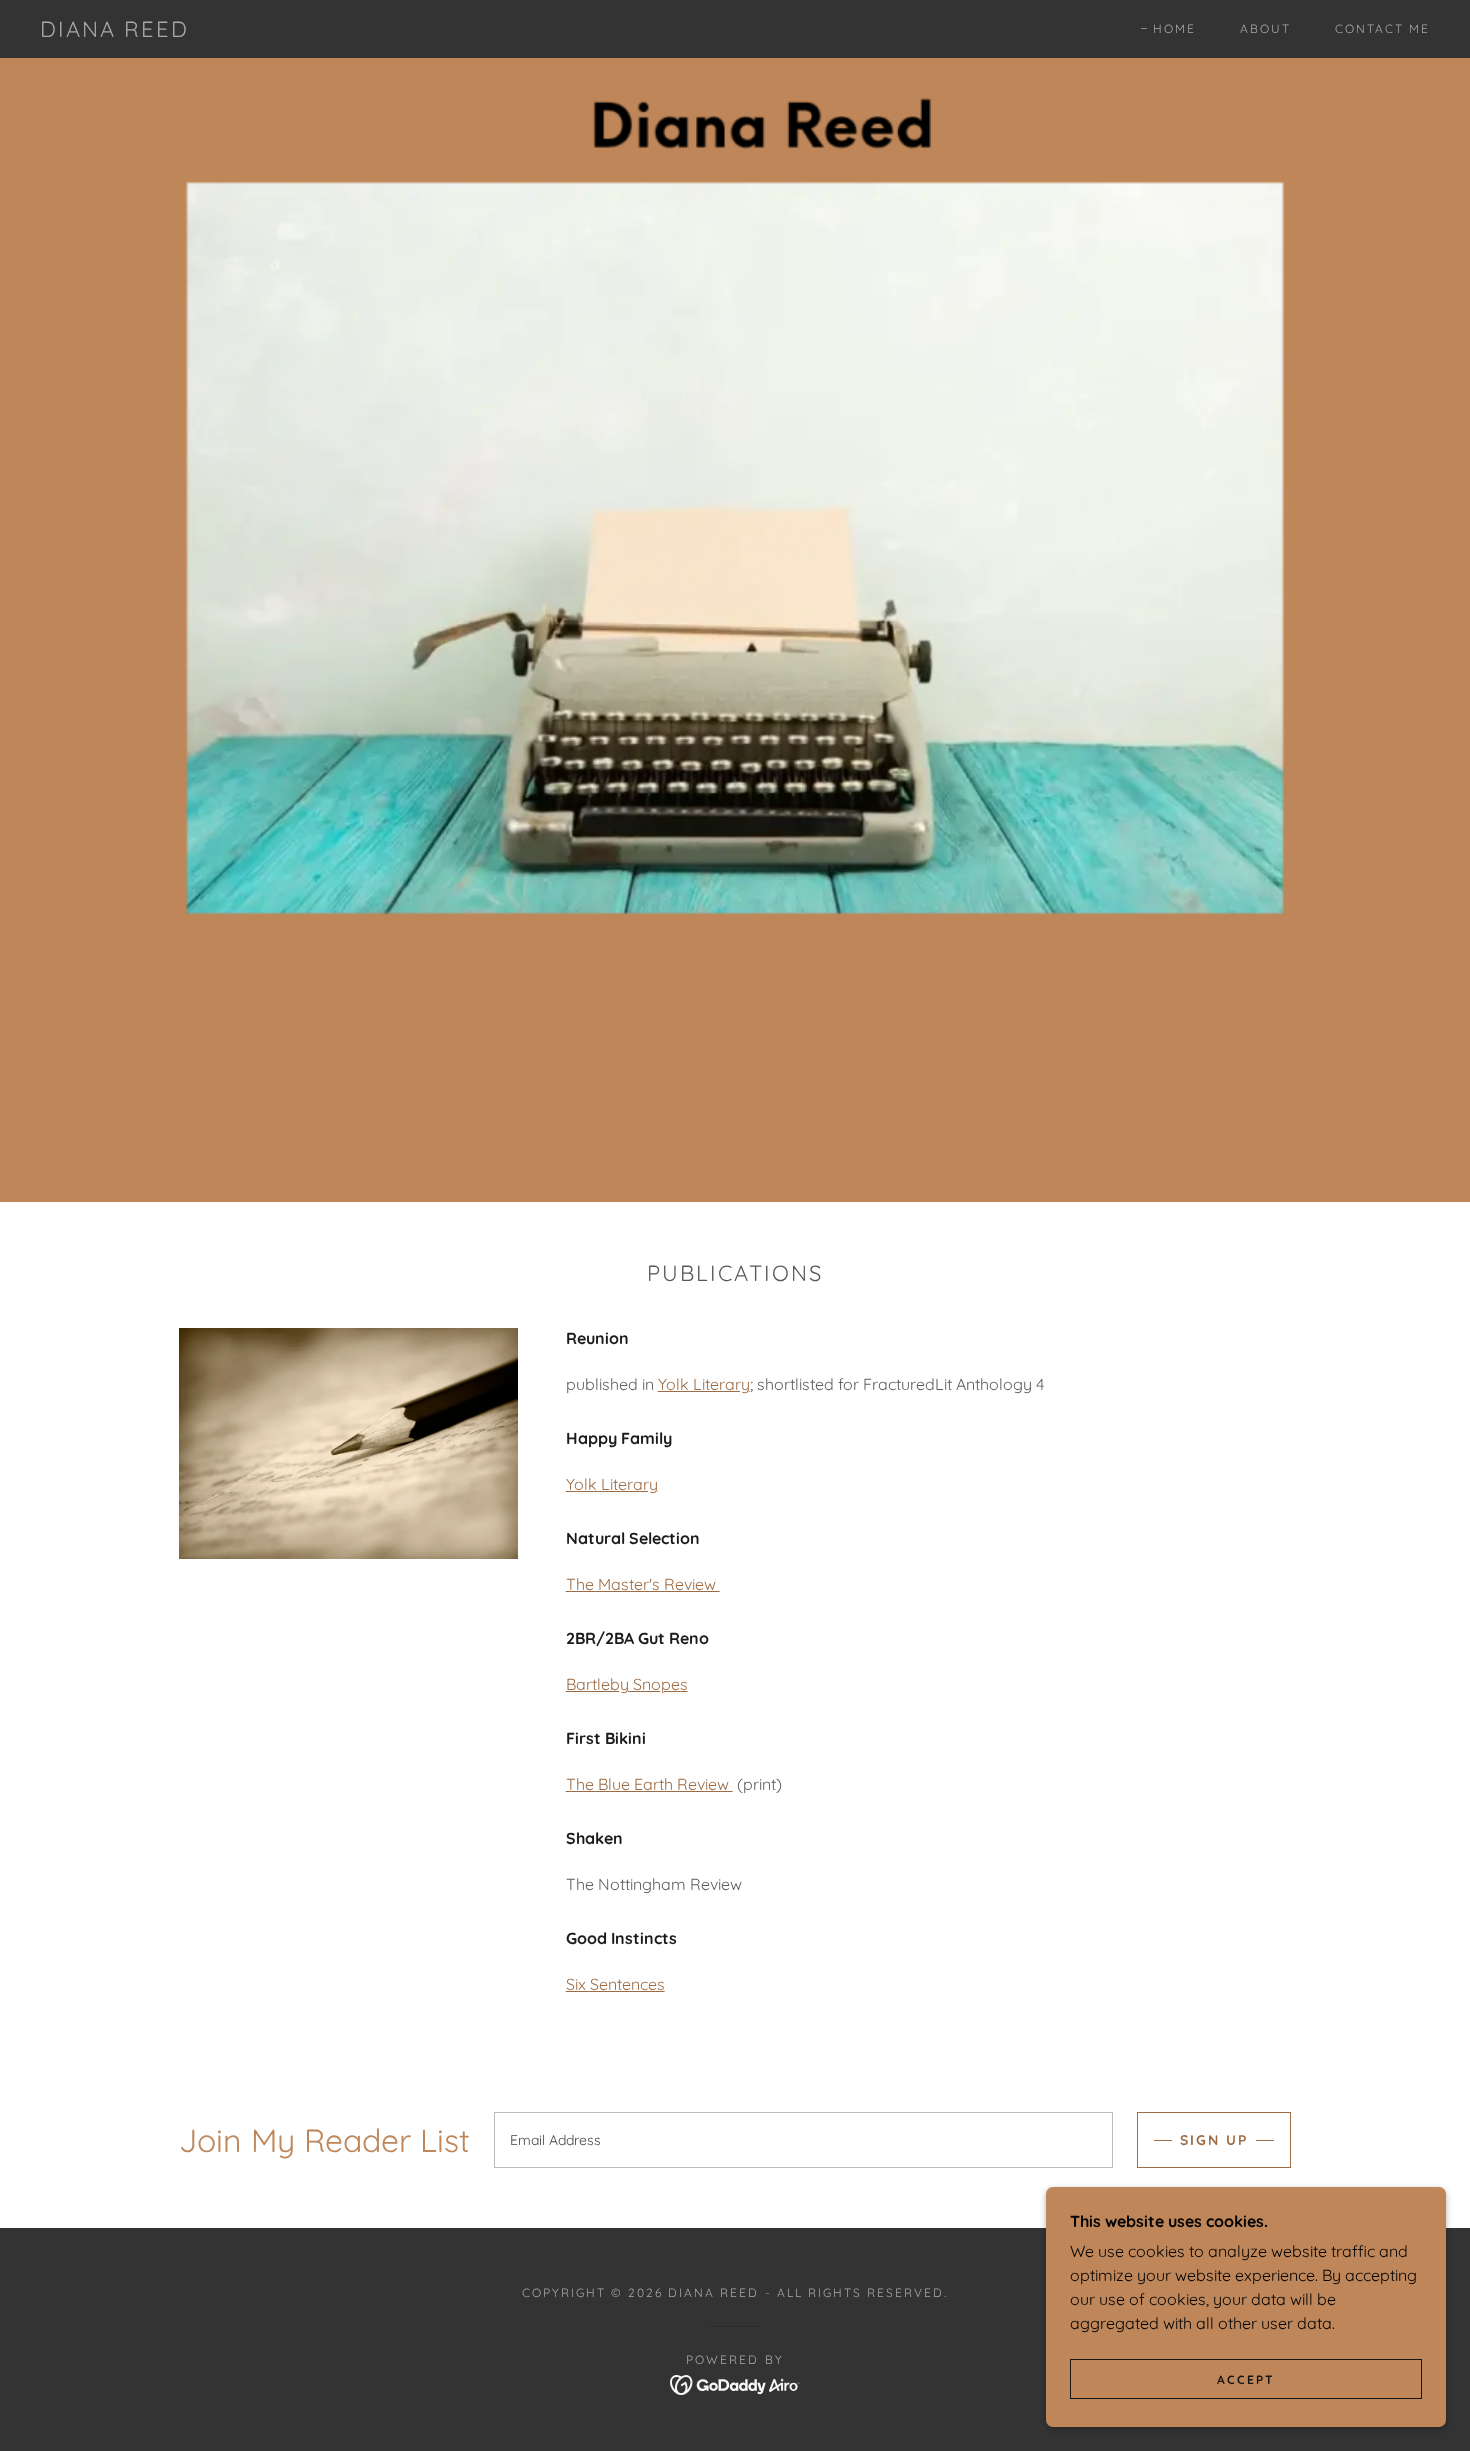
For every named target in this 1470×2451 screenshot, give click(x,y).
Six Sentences (615, 1984)
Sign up (1214, 2140)
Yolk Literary (704, 1384)
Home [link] (1174, 28)
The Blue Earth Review (649, 1784)
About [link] (1265, 28)
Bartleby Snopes (627, 1684)
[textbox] (803, 2140)
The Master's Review (643, 1584)
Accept (1246, 2379)
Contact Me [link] (1382, 28)
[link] (114, 31)
